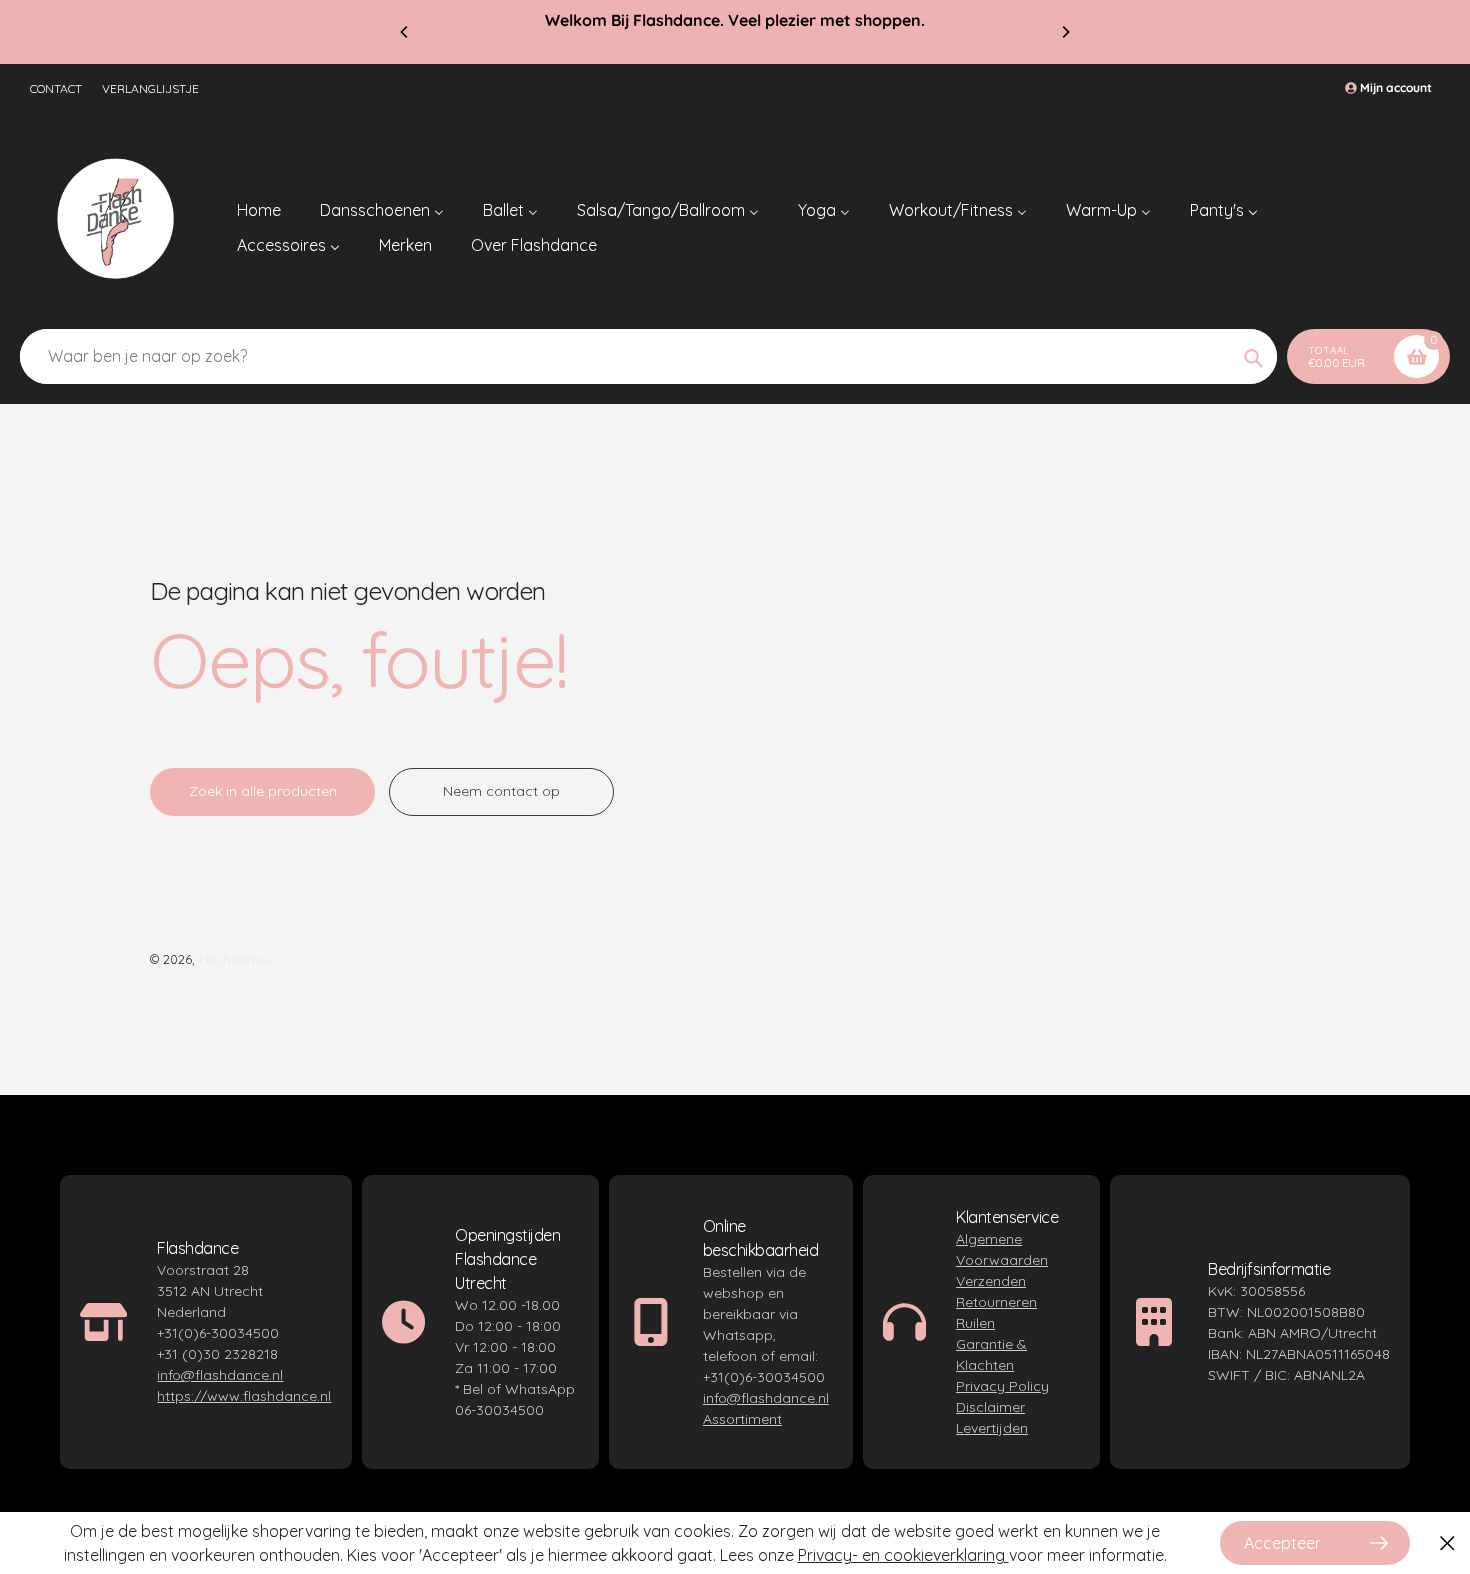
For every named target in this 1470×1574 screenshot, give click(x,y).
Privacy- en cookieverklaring (903, 1555)
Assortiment (742, 1419)
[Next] (1065, 32)
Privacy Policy (1002, 1386)
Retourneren (996, 1302)
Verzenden (991, 1281)
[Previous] (405, 32)
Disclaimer (990, 1407)
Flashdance (234, 959)
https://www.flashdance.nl (244, 1396)
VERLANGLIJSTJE (150, 88)
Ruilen (975, 1323)
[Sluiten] (1447, 1543)
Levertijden (992, 1428)
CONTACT (56, 88)
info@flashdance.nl (220, 1375)
